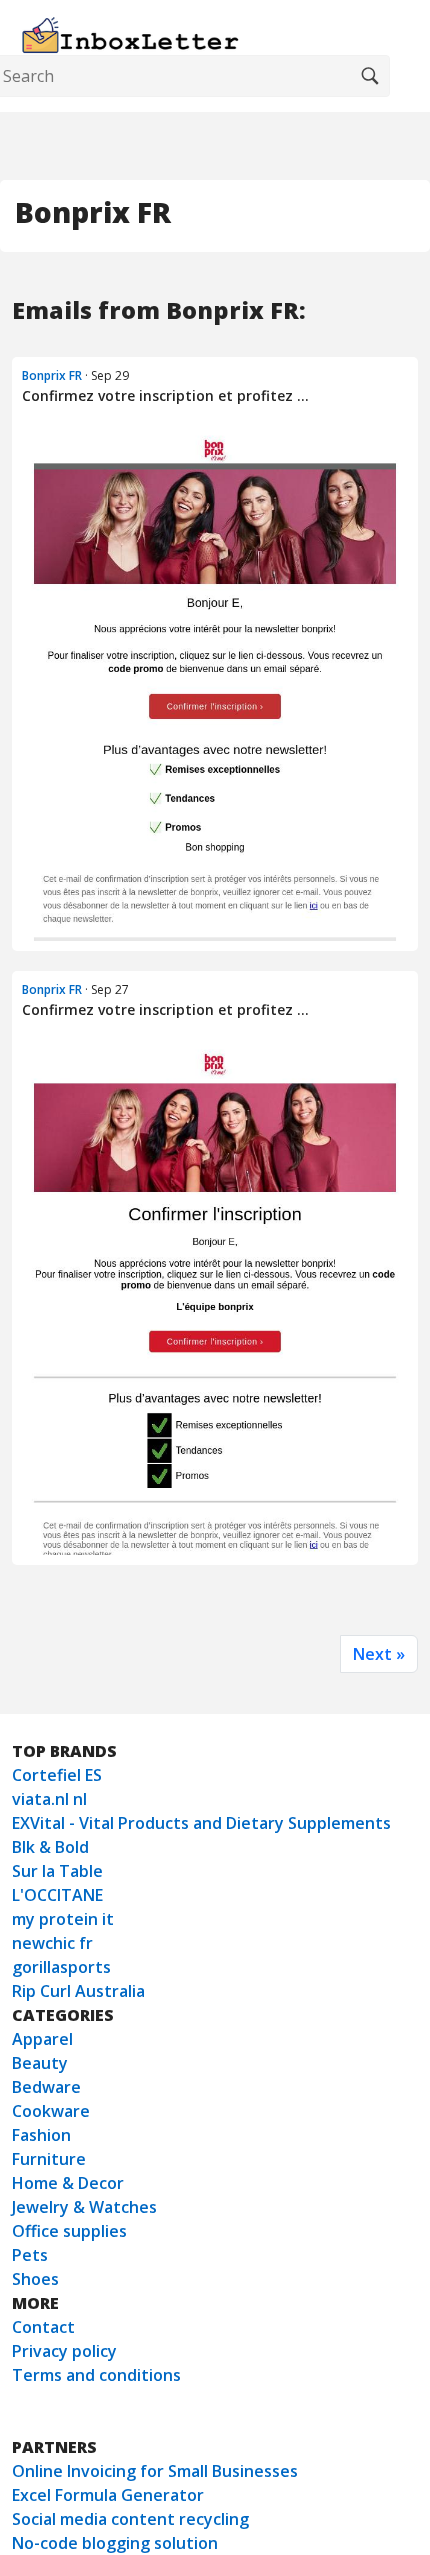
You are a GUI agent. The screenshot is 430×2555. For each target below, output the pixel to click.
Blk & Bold (50, 1847)
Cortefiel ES (57, 1775)
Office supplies (69, 2231)
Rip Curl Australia (78, 1991)
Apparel (42, 2039)
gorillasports (61, 1967)
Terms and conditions (96, 2375)
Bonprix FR (52, 375)
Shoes (35, 2279)
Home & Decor (68, 2183)
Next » (379, 1654)
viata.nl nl (49, 1799)
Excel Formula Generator (108, 2495)
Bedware (46, 2087)
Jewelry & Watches (84, 2207)
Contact (43, 2327)
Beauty (40, 2063)
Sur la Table (57, 1871)
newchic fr (52, 1943)
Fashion (41, 2135)
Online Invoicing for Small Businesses (155, 2471)
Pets (30, 2255)
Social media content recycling (130, 2519)
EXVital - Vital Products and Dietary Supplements (201, 1823)
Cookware (51, 2111)
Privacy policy (64, 2351)
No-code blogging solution (115, 2543)
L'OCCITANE (57, 1895)
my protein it (63, 1919)
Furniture (49, 2159)
